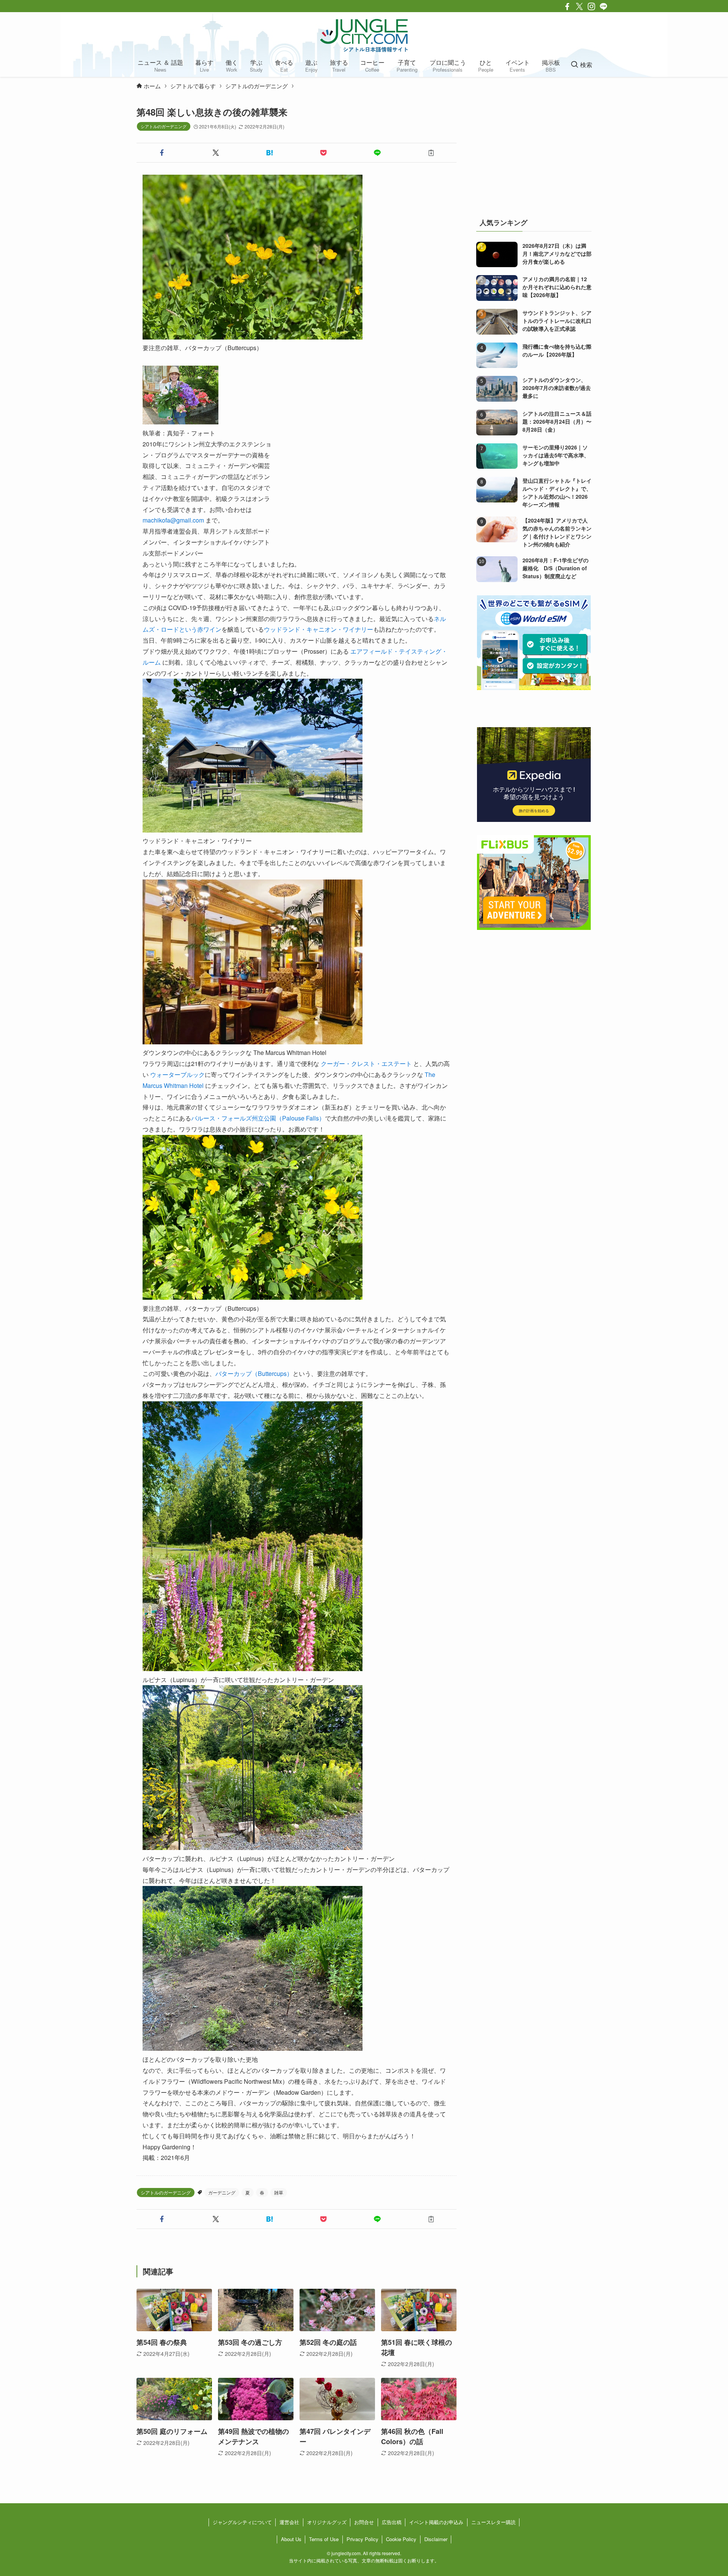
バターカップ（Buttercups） (254, 1373)
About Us (291, 2539)
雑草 (279, 2192)
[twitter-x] (579, 6)
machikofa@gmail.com (173, 520)
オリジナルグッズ (327, 2522)
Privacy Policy (362, 2539)
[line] (604, 6)
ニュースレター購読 (493, 2522)
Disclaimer (436, 2539)
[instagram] (591, 6)
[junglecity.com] (364, 35)
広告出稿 (392, 2522)
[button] (162, 153)
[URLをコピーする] (431, 153)
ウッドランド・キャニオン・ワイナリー (318, 629)
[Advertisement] (534, 153)
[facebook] (567, 6)
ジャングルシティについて (242, 2522)
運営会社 (289, 2522)
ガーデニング (222, 2192)
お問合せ (364, 2522)
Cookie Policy (401, 2539)
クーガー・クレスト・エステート (366, 1063)
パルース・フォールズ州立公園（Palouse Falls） (258, 1118)
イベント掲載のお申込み (436, 2522)
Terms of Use (324, 2539)
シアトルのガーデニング (164, 126)
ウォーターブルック (177, 1074)
